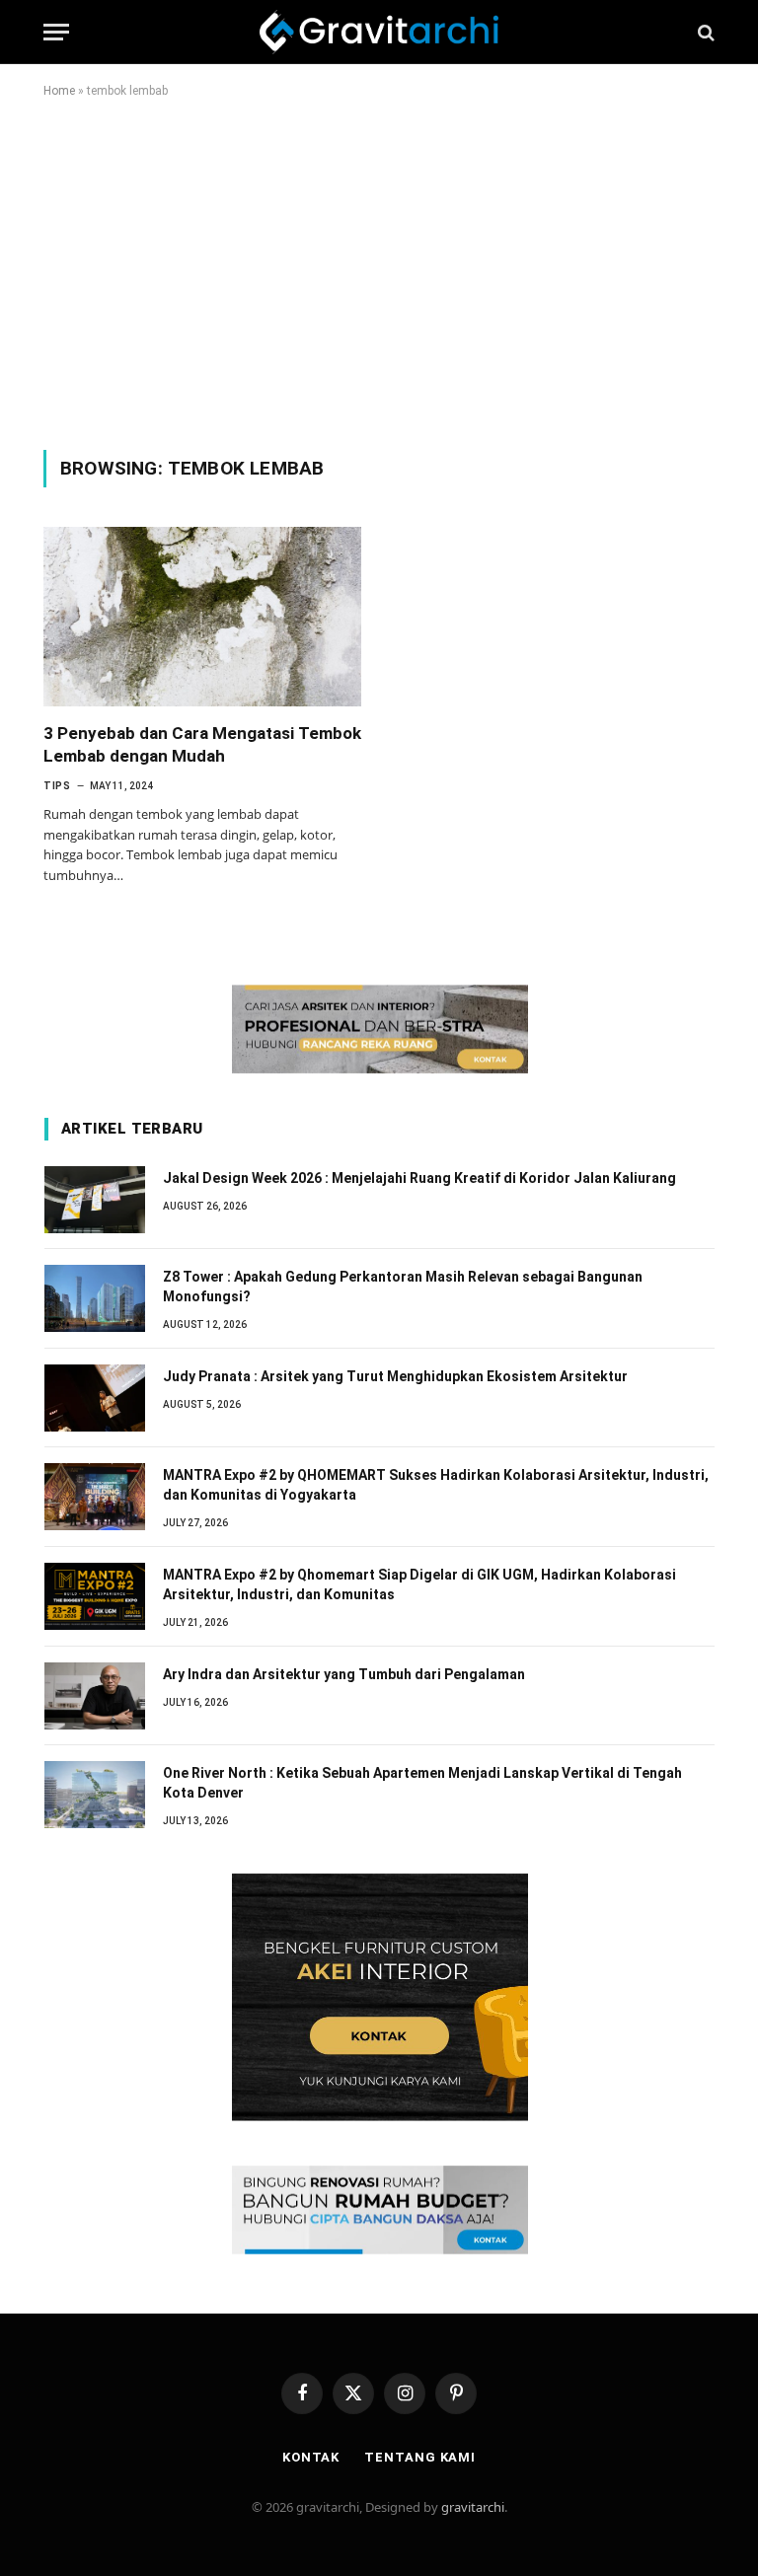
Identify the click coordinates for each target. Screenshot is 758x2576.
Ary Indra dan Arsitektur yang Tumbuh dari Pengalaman (344, 1674)
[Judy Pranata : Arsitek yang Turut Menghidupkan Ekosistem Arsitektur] (95, 1398)
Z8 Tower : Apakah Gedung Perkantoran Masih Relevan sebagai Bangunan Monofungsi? (403, 1287)
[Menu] (56, 32)
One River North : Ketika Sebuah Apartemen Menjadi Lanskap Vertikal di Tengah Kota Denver (422, 1783)
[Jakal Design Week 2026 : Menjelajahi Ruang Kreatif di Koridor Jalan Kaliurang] (95, 1200)
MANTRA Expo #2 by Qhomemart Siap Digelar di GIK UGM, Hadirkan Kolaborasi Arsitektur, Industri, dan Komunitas (419, 1584)
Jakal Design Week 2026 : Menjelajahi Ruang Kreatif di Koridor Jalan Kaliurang (419, 1178)
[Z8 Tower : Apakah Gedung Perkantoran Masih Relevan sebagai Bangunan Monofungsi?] (95, 1298)
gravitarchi (473, 2507)
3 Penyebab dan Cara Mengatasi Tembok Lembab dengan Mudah (202, 744)
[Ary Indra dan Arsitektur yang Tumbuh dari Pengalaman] (95, 1696)
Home (59, 91)
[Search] (704, 32)
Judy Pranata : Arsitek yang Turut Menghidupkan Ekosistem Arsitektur (395, 1376)
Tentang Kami (420, 2457)
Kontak (311, 2457)
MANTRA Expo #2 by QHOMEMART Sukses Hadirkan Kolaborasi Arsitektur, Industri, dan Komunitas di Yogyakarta (436, 1485)
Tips (57, 786)
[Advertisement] (379, 270)
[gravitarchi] (379, 32)
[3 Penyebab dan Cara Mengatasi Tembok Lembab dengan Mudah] (202, 616)
